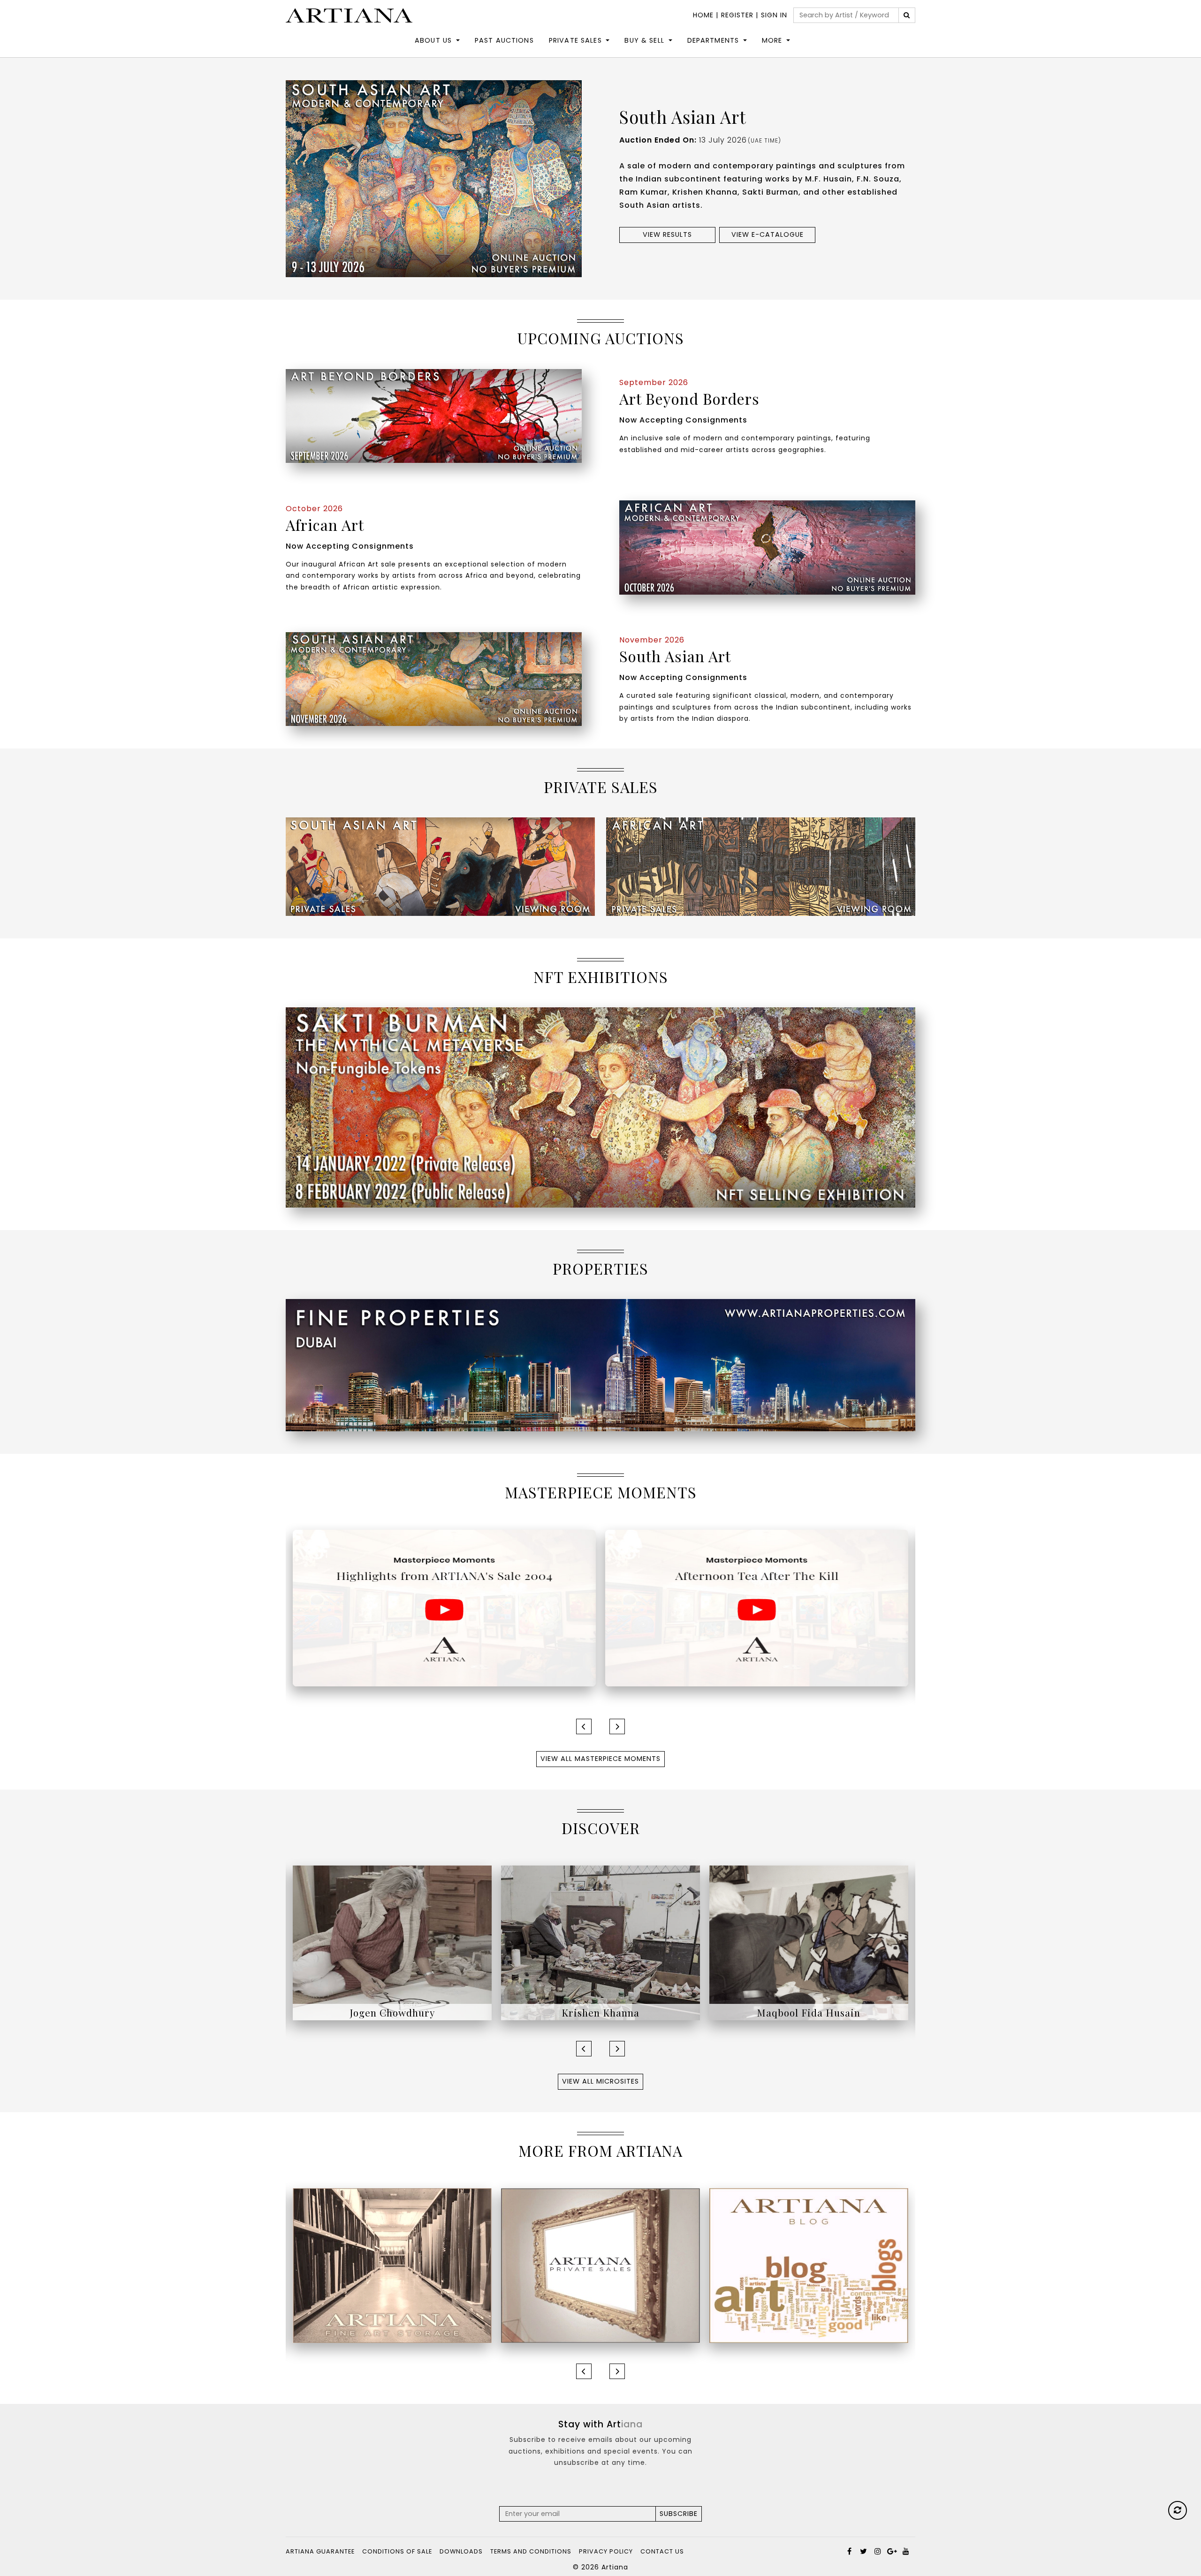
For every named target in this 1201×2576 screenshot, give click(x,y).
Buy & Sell (644, 40)
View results (667, 234)
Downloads (461, 2551)
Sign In (774, 15)
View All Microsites (600, 2081)
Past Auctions (504, 40)
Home (703, 15)
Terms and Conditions (531, 2551)
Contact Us (662, 2551)
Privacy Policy (606, 2551)
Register (737, 15)
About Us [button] (433, 40)
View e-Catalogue (768, 234)
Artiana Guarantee (320, 2551)
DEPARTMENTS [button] (713, 40)
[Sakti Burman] (809, 1942)
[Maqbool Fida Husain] (600, 1942)
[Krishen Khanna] (392, 1942)
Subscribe (679, 2514)
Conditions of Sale (397, 2551)
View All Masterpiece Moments (600, 1759)
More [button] (772, 40)
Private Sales (575, 40)
